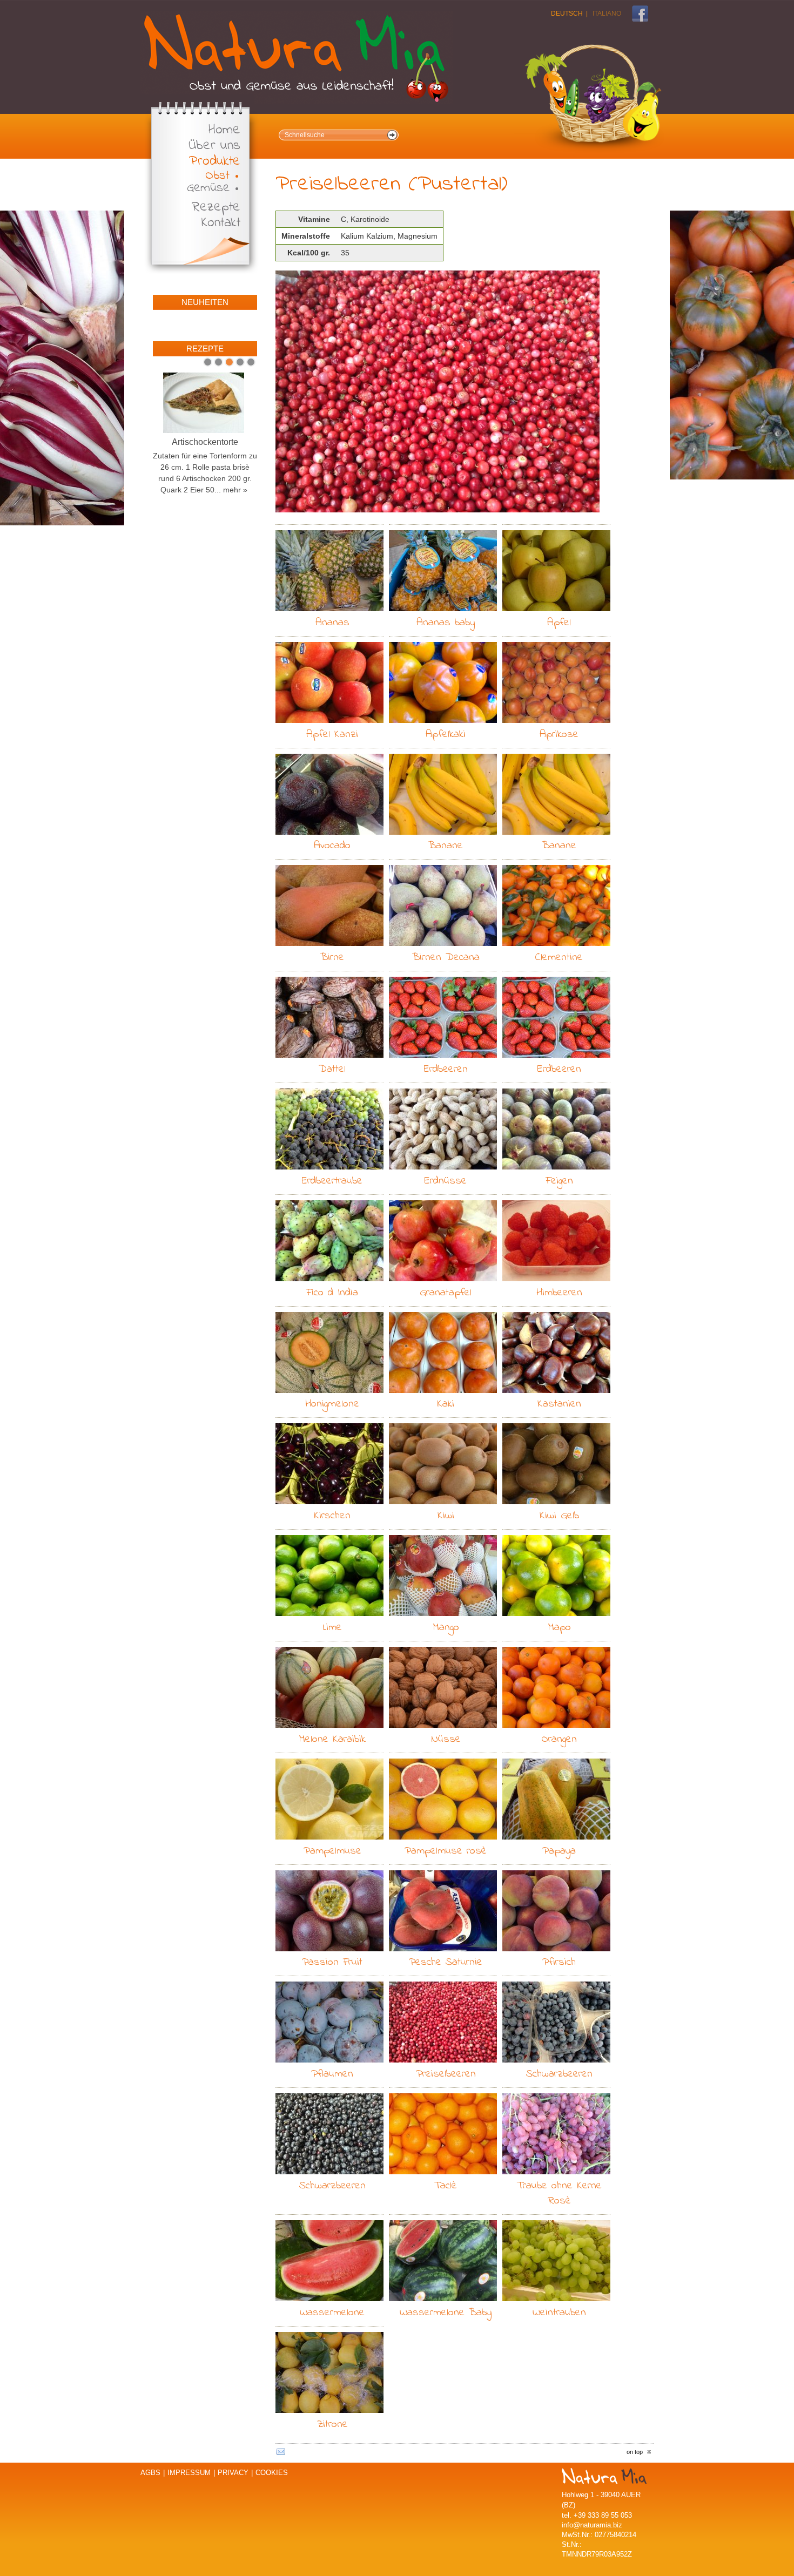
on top (635, 2452)
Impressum (189, 2473)
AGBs (150, 2473)
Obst (217, 176)
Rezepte (216, 208)
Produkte (215, 162)
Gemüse (208, 188)
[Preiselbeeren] (438, 392)
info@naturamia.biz (592, 2525)
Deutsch (567, 13)
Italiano (607, 13)
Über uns (214, 146)
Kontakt (221, 223)
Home (224, 130)
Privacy (233, 2473)
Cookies (272, 2473)
